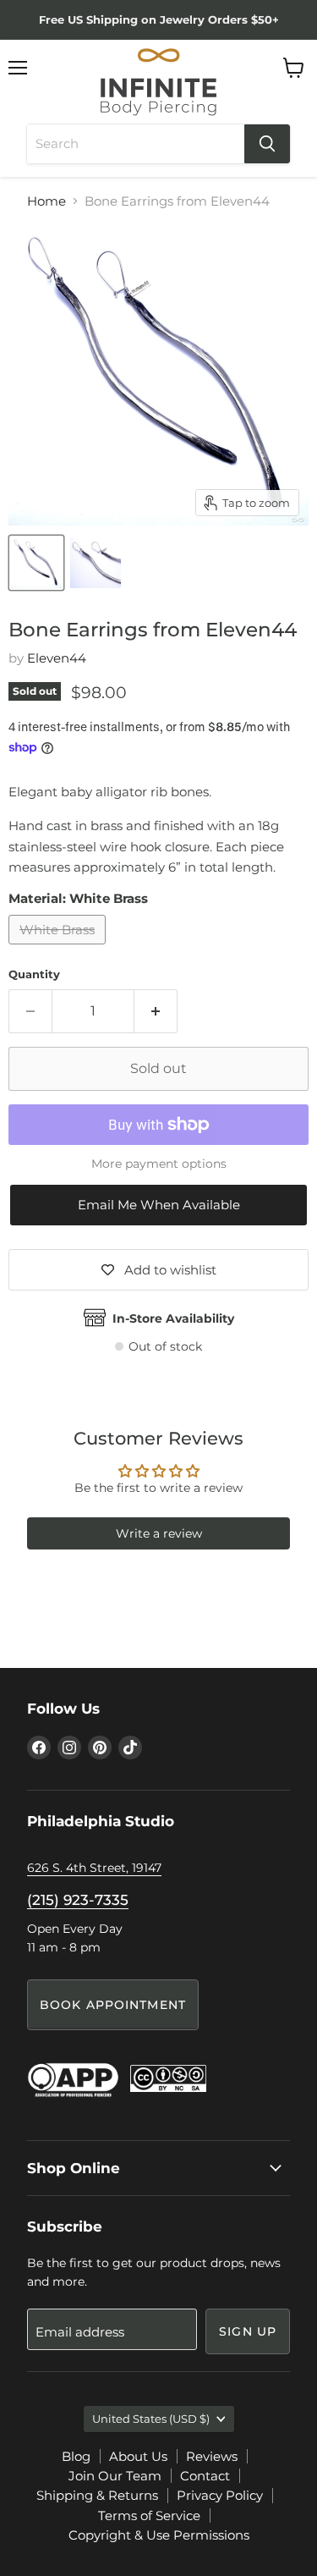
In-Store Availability (173, 1318)
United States (151, 2419)
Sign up (248, 2331)
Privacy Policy (220, 2495)
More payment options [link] (159, 1164)
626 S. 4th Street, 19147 (94, 1868)
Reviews (212, 2456)
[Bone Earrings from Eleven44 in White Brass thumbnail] (36, 563)
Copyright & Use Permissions (159, 2535)
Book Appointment (113, 2005)
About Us (138, 2456)
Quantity (34, 974)
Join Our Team (115, 2476)
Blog (76, 2456)
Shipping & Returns (97, 2495)
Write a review (159, 1533)
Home (46, 201)
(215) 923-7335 (78, 1900)
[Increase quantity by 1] (156, 1011)
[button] (158, 1205)
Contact (205, 2476)
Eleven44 (57, 658)
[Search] (267, 144)
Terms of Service (149, 2515)
